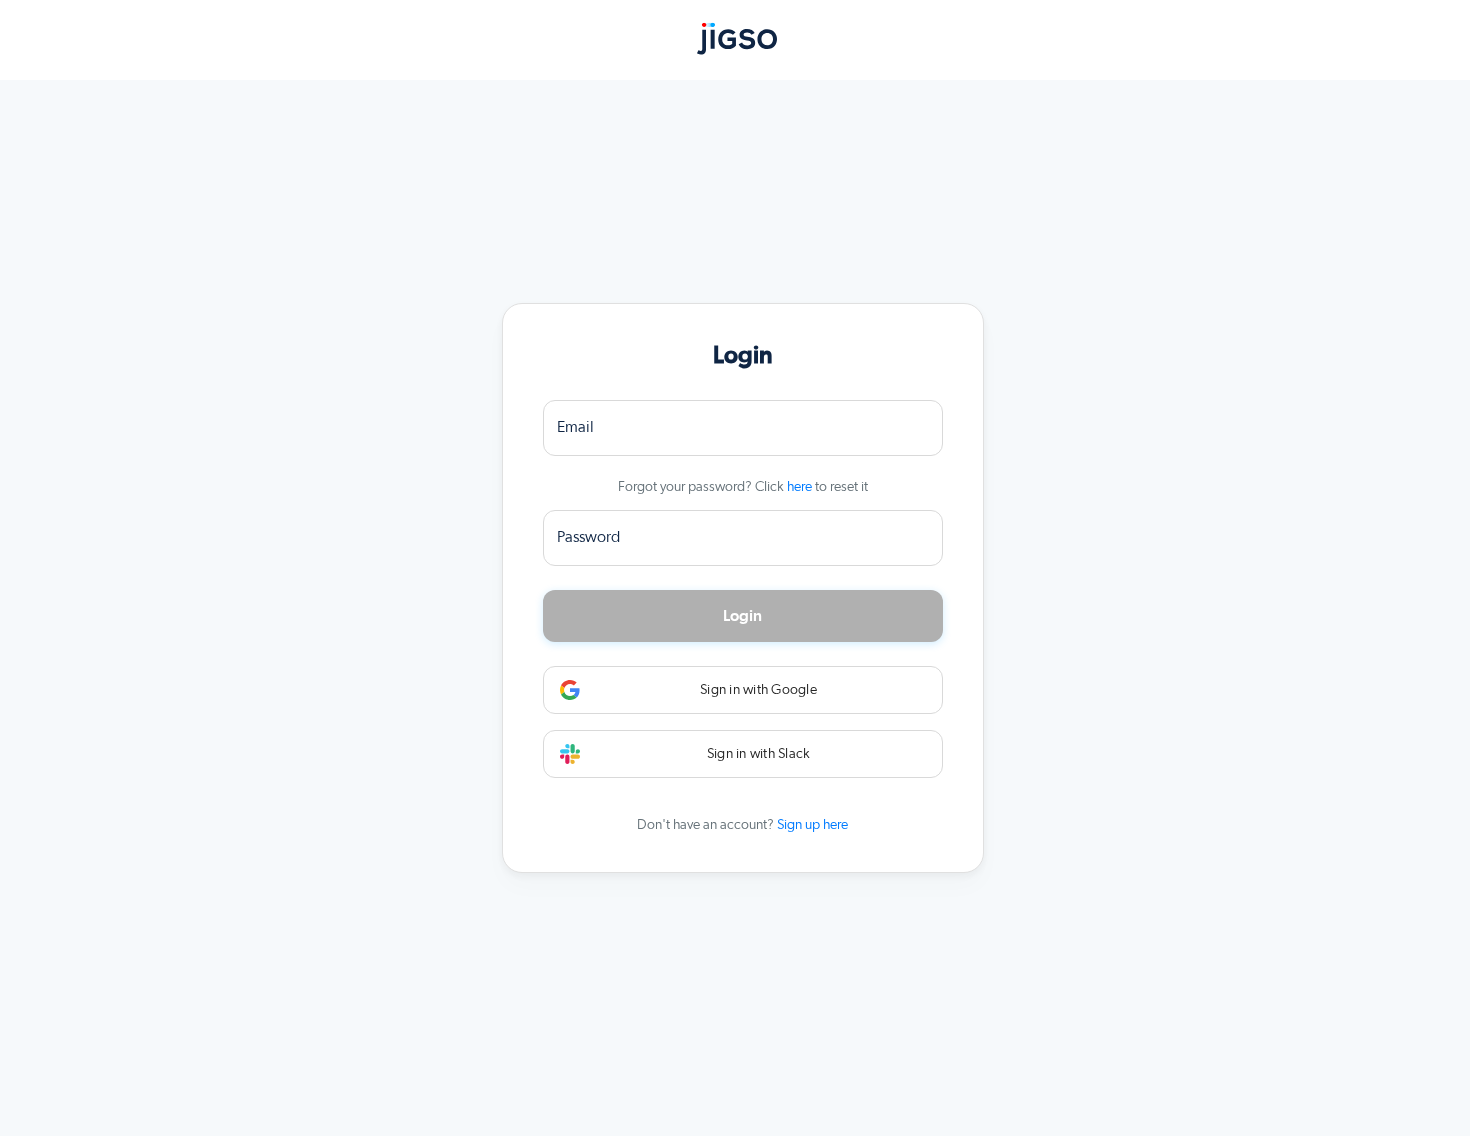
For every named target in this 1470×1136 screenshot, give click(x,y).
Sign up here (812, 825)
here (799, 487)
